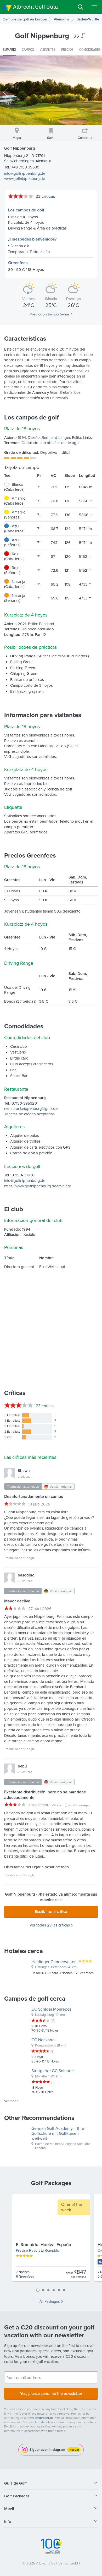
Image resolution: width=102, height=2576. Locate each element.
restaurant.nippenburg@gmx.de (31, 1108)
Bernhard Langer (56, 437)
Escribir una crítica (51, 1911)
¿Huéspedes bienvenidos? (32, 239)
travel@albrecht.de (41, 2418)
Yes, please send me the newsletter (51, 2394)
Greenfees (18, 263)
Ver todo (10, 2101)
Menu (94, 7)
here (93, 2422)
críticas (45, 1406)
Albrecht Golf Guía (35, 7)
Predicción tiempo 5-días (50, 314)
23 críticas (45, 196)
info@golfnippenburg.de (25, 173)
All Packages (50, 2301)
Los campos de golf (26, 210)
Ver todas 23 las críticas (50, 1925)
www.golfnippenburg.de (25, 179)
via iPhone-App (79, 1805)
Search (81, 7)
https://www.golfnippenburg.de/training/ (38, 1186)
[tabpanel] (51, 2240)
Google (30, 1558)
